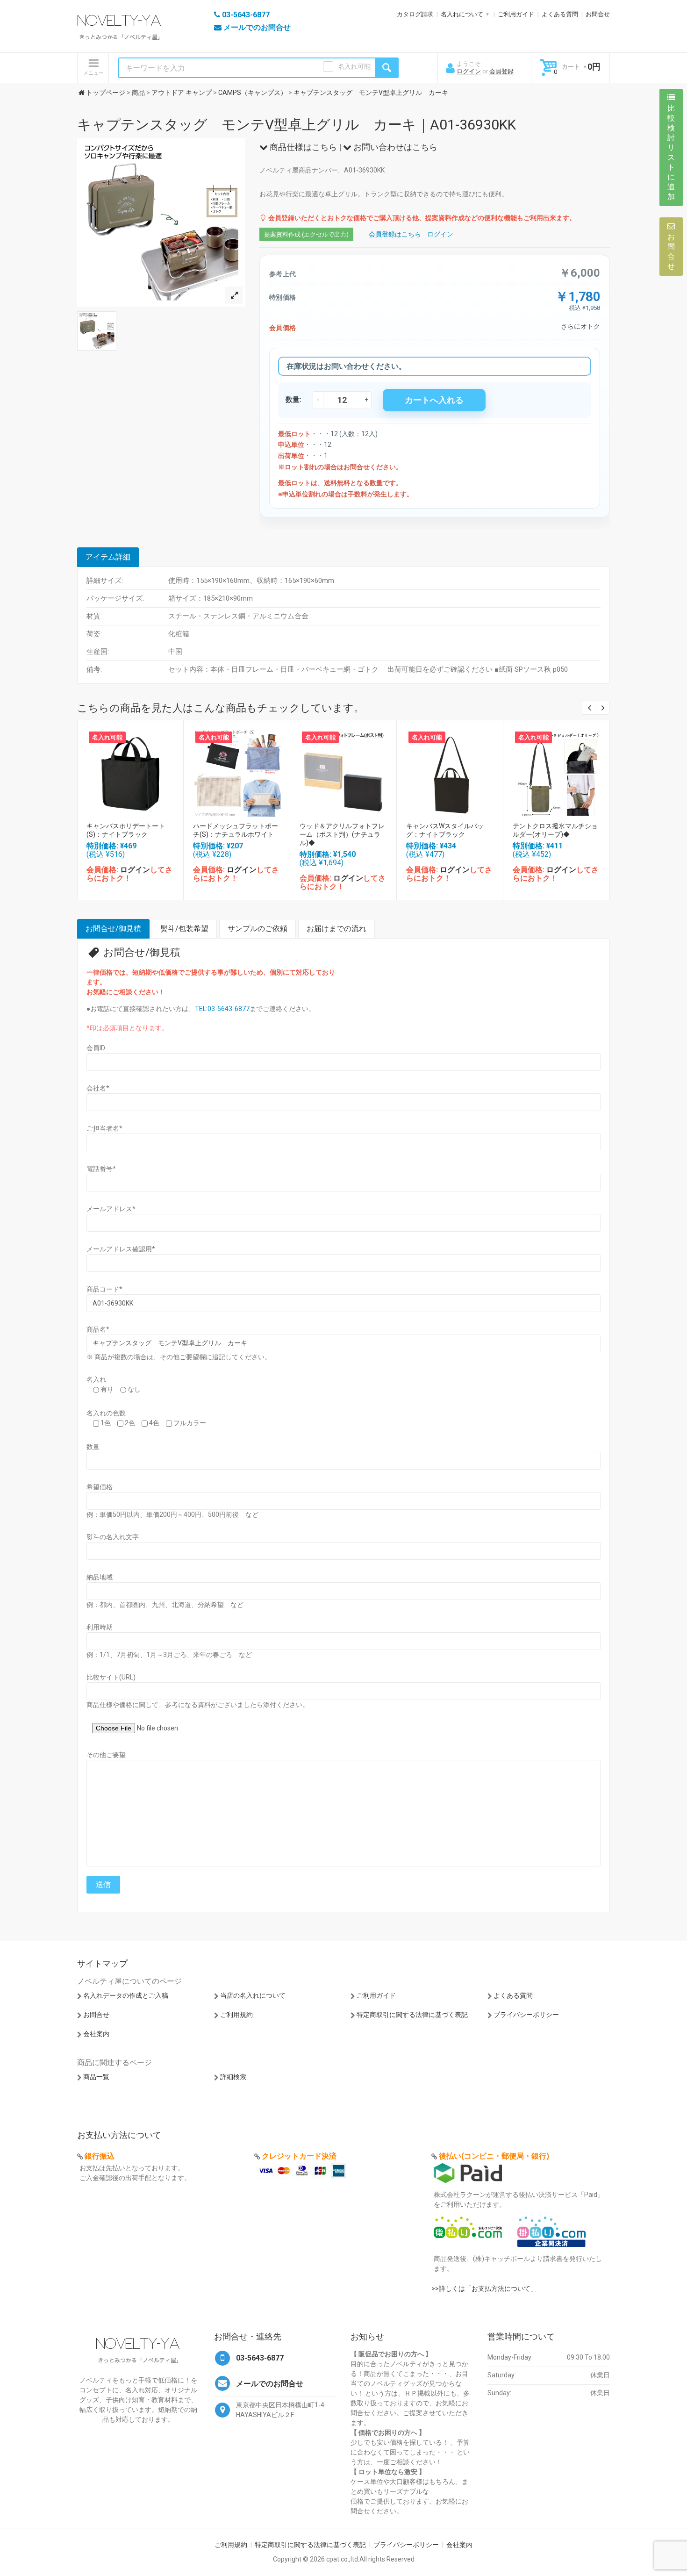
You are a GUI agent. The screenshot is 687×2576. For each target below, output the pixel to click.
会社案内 (96, 2034)
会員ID (96, 1048)
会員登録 (501, 71)
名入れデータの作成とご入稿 (126, 1995)
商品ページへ (130, 771)
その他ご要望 (106, 1755)
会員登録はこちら (395, 234)
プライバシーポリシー (526, 2015)
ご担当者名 (104, 1128)
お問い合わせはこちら (394, 147)
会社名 (98, 1088)
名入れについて (462, 14)
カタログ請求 (415, 14)
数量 (93, 1447)
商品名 (98, 1329)
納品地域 (100, 1577)
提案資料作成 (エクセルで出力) (306, 234)
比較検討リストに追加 (671, 152)
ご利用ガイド (516, 14)
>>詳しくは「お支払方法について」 (484, 2289)
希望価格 (100, 1487)
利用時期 (100, 1627)
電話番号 (101, 1169)
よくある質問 (560, 14)
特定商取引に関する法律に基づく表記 (412, 2015)
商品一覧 (96, 2077)
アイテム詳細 (108, 557)
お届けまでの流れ (336, 929)
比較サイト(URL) (111, 1677)
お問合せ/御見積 (113, 929)
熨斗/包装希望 (184, 929)
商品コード (104, 1289)
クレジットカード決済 (299, 2156)
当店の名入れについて (253, 1995)
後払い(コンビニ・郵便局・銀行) (494, 2156)
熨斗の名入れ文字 (113, 1537)
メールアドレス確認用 (121, 1249)
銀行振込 (100, 2156)
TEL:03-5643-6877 (222, 1009)
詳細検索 (233, 2077)
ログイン (469, 71)
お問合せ (598, 14)
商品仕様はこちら (302, 147)
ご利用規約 (236, 2015)
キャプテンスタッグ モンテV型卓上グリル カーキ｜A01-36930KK (297, 125)
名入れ (96, 1379)
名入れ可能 (354, 66)
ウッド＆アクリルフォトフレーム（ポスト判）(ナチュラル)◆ (342, 834)
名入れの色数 (106, 1413)
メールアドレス (111, 1209)
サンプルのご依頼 (258, 929)
